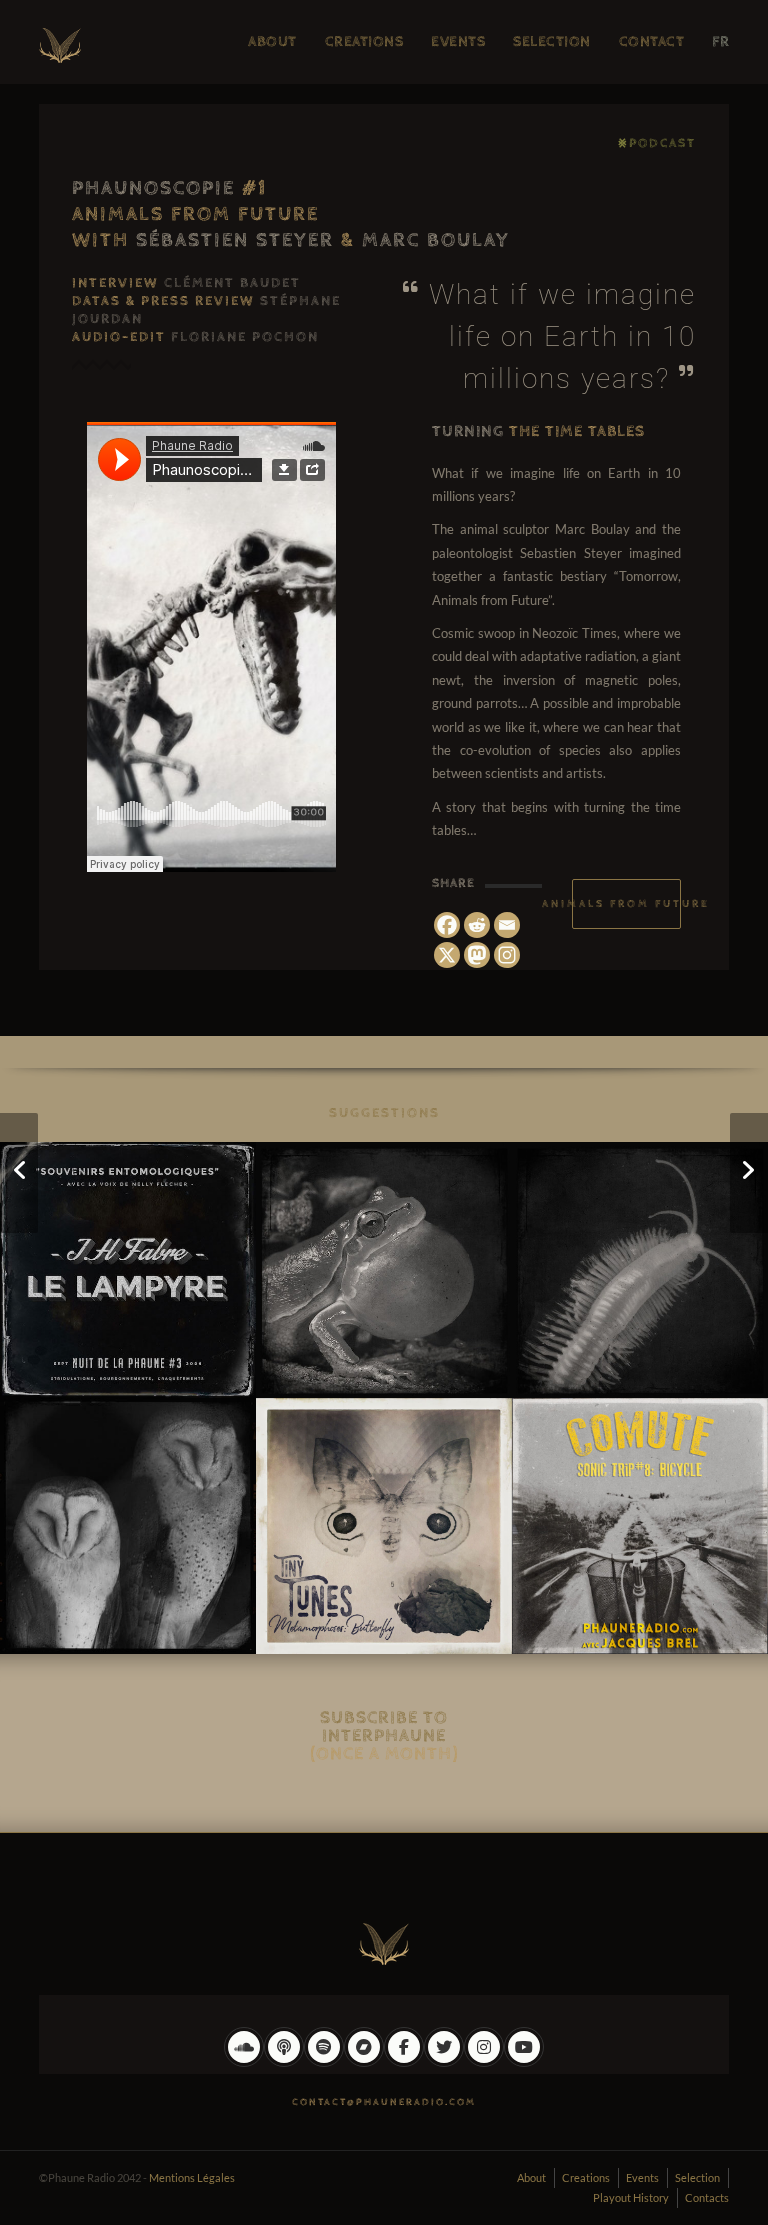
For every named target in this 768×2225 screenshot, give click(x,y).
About (531, 2177)
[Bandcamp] (364, 2062)
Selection (697, 2177)
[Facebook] (447, 925)
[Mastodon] (477, 955)
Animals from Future (627, 903)
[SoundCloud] (244, 2062)
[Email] (507, 925)
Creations (586, 2177)
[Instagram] (507, 955)
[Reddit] (477, 925)
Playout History (631, 2197)
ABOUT (272, 41)
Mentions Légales (192, 2177)
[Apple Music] (284, 2062)
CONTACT (652, 41)
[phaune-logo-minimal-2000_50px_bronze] (384, 1940)
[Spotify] (324, 2062)
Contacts (707, 2197)
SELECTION (552, 41)
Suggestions (384, 1113)
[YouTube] (524, 2062)
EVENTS (458, 41)
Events (642, 2177)
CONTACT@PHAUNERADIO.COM (384, 2102)
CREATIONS (364, 41)
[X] (447, 955)
